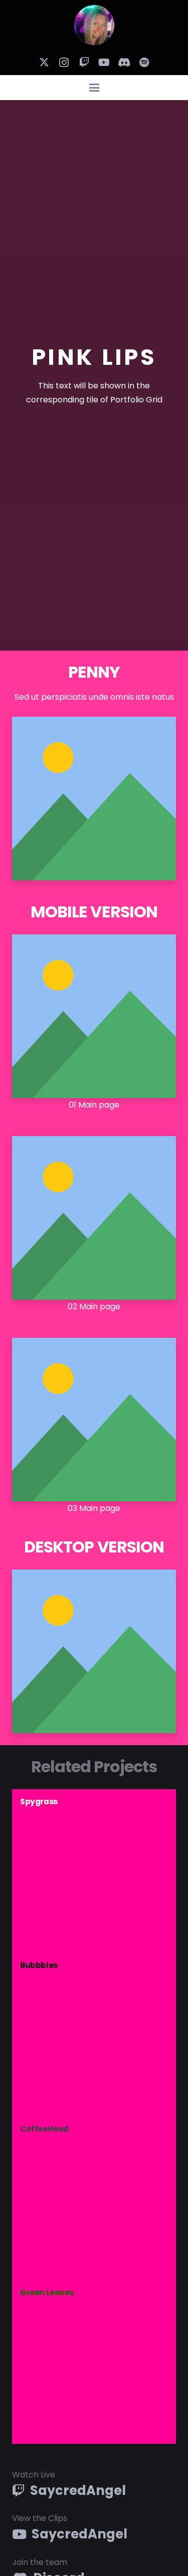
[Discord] (124, 63)
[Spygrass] (94, 1871)
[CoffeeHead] (94, 2198)
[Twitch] (84, 63)
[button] (94, 88)
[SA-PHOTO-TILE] (94, 25)
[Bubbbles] (94, 2035)
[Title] (144, 63)
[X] (44, 63)
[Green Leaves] (94, 2362)
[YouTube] (104, 63)
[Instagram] (64, 63)
